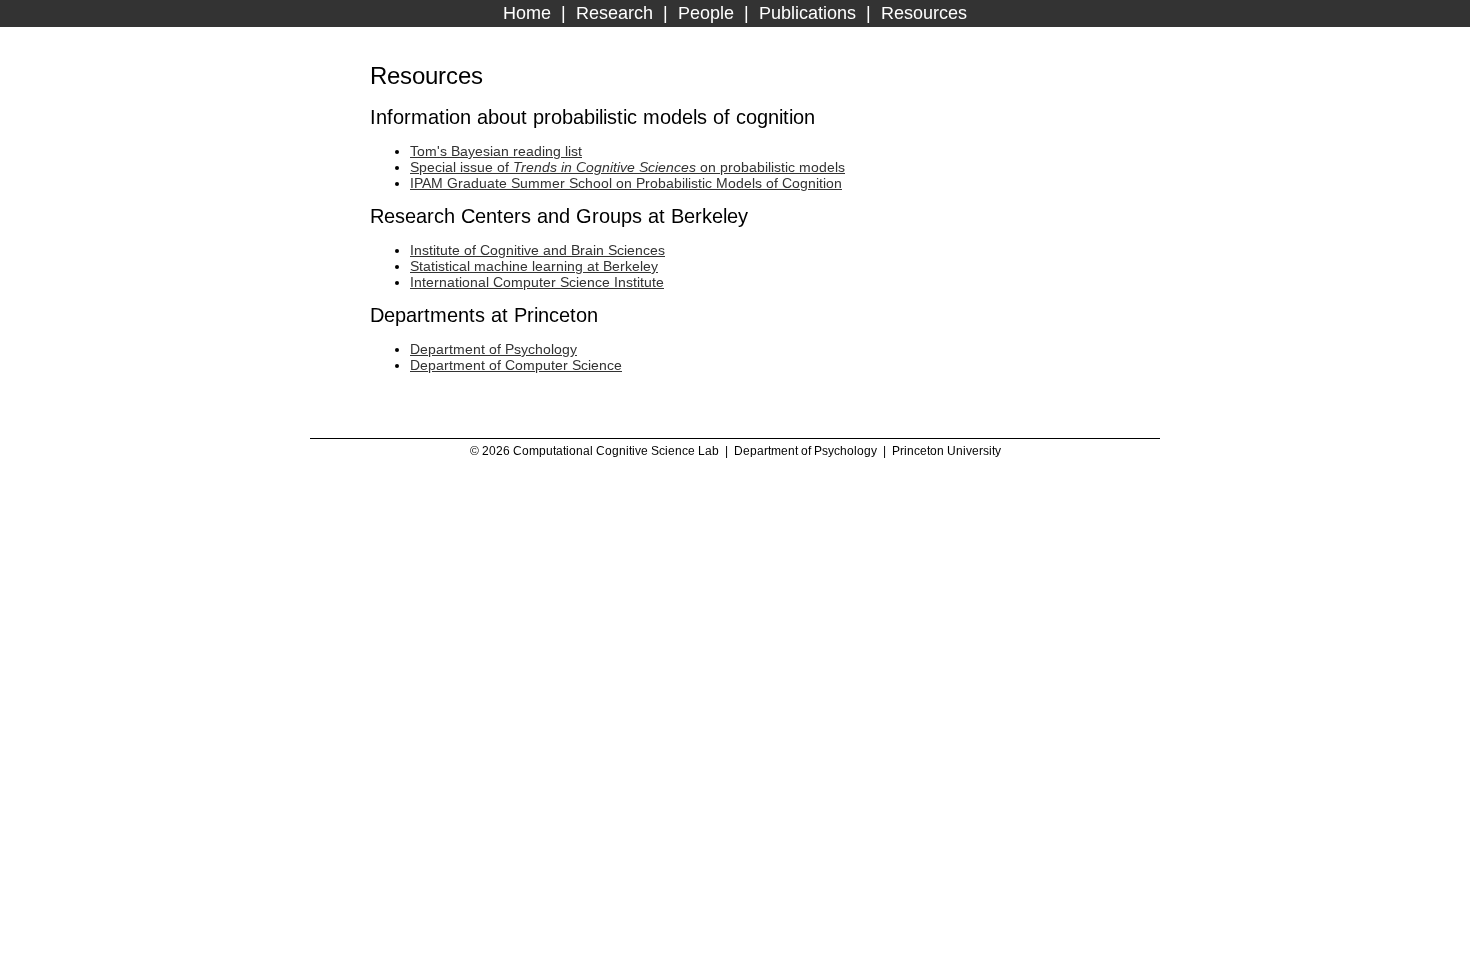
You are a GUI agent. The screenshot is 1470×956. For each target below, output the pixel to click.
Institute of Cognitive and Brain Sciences (537, 250)
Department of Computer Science (516, 365)
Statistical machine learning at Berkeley (534, 266)
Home (527, 13)
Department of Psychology (493, 349)
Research (614, 13)
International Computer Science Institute (537, 282)
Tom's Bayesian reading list (496, 151)
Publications (807, 13)
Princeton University (946, 451)
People (706, 13)
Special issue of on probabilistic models (627, 167)
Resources (924, 13)
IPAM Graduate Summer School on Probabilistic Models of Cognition (626, 183)
